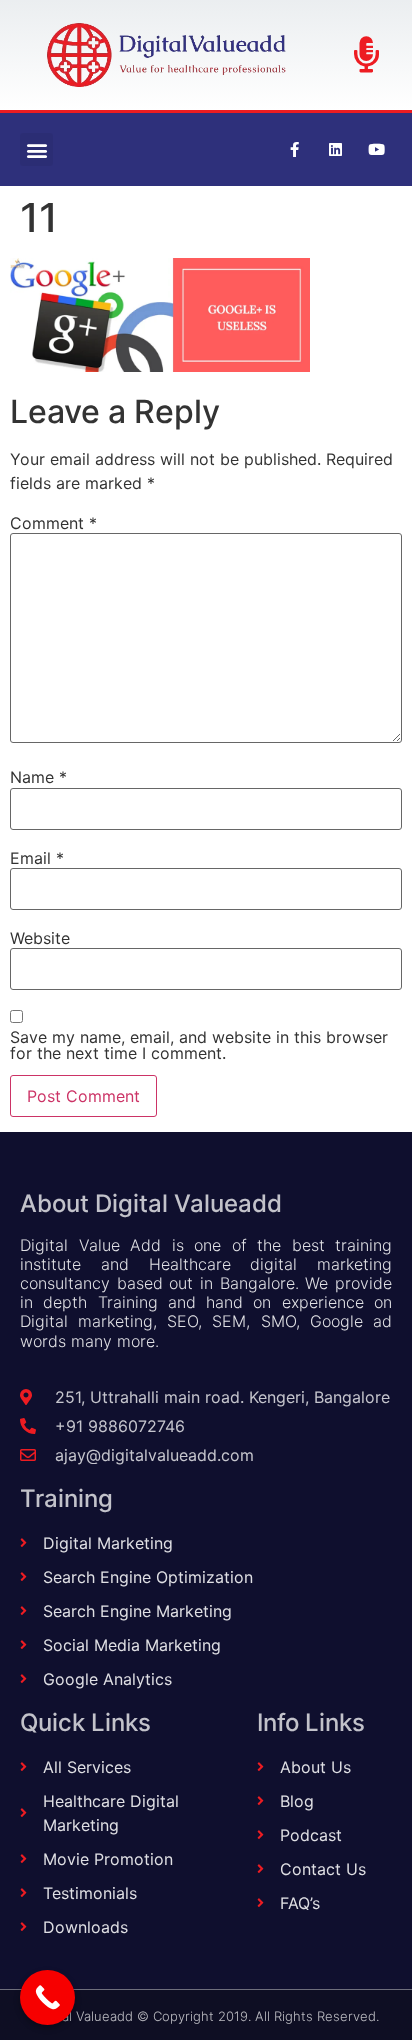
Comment (53, 523)
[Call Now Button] (47, 1997)
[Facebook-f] (295, 150)
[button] (36, 149)
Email (37, 858)
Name (38, 777)
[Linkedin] (336, 150)
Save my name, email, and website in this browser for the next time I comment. (199, 1045)
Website (40, 938)
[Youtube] (377, 150)
